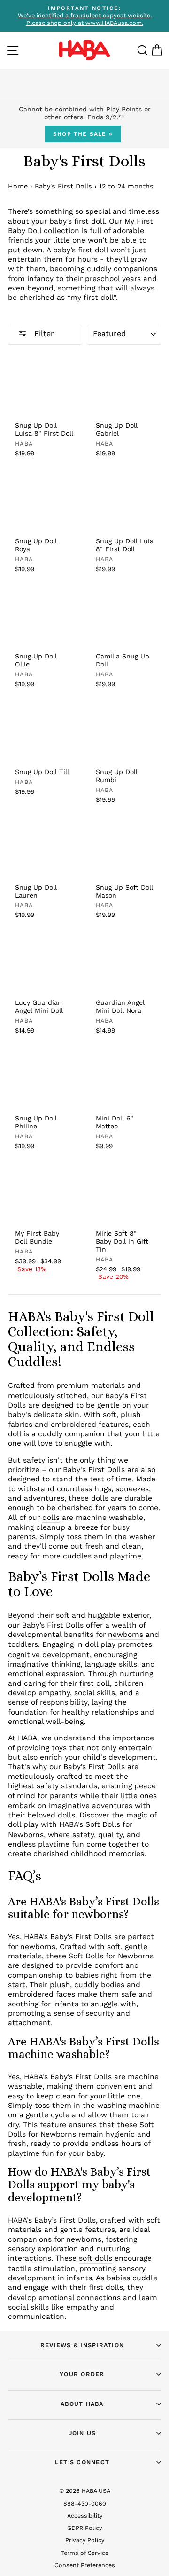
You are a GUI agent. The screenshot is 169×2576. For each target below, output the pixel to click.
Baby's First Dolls (63, 186)
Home (18, 186)
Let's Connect (82, 2462)
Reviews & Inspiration (82, 2345)
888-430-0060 (85, 2503)
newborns (126, 1634)
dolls (51, 1517)
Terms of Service (84, 2553)
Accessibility (85, 2516)
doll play (23, 1824)
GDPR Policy (84, 2528)
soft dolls (96, 2258)
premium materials (91, 1385)
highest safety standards (53, 1786)
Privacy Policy (85, 2540)
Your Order (82, 2374)
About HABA (82, 2404)
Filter (43, 333)
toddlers (23, 1644)
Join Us (82, 2433)
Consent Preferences (85, 2565)
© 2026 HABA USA (85, 2491)
